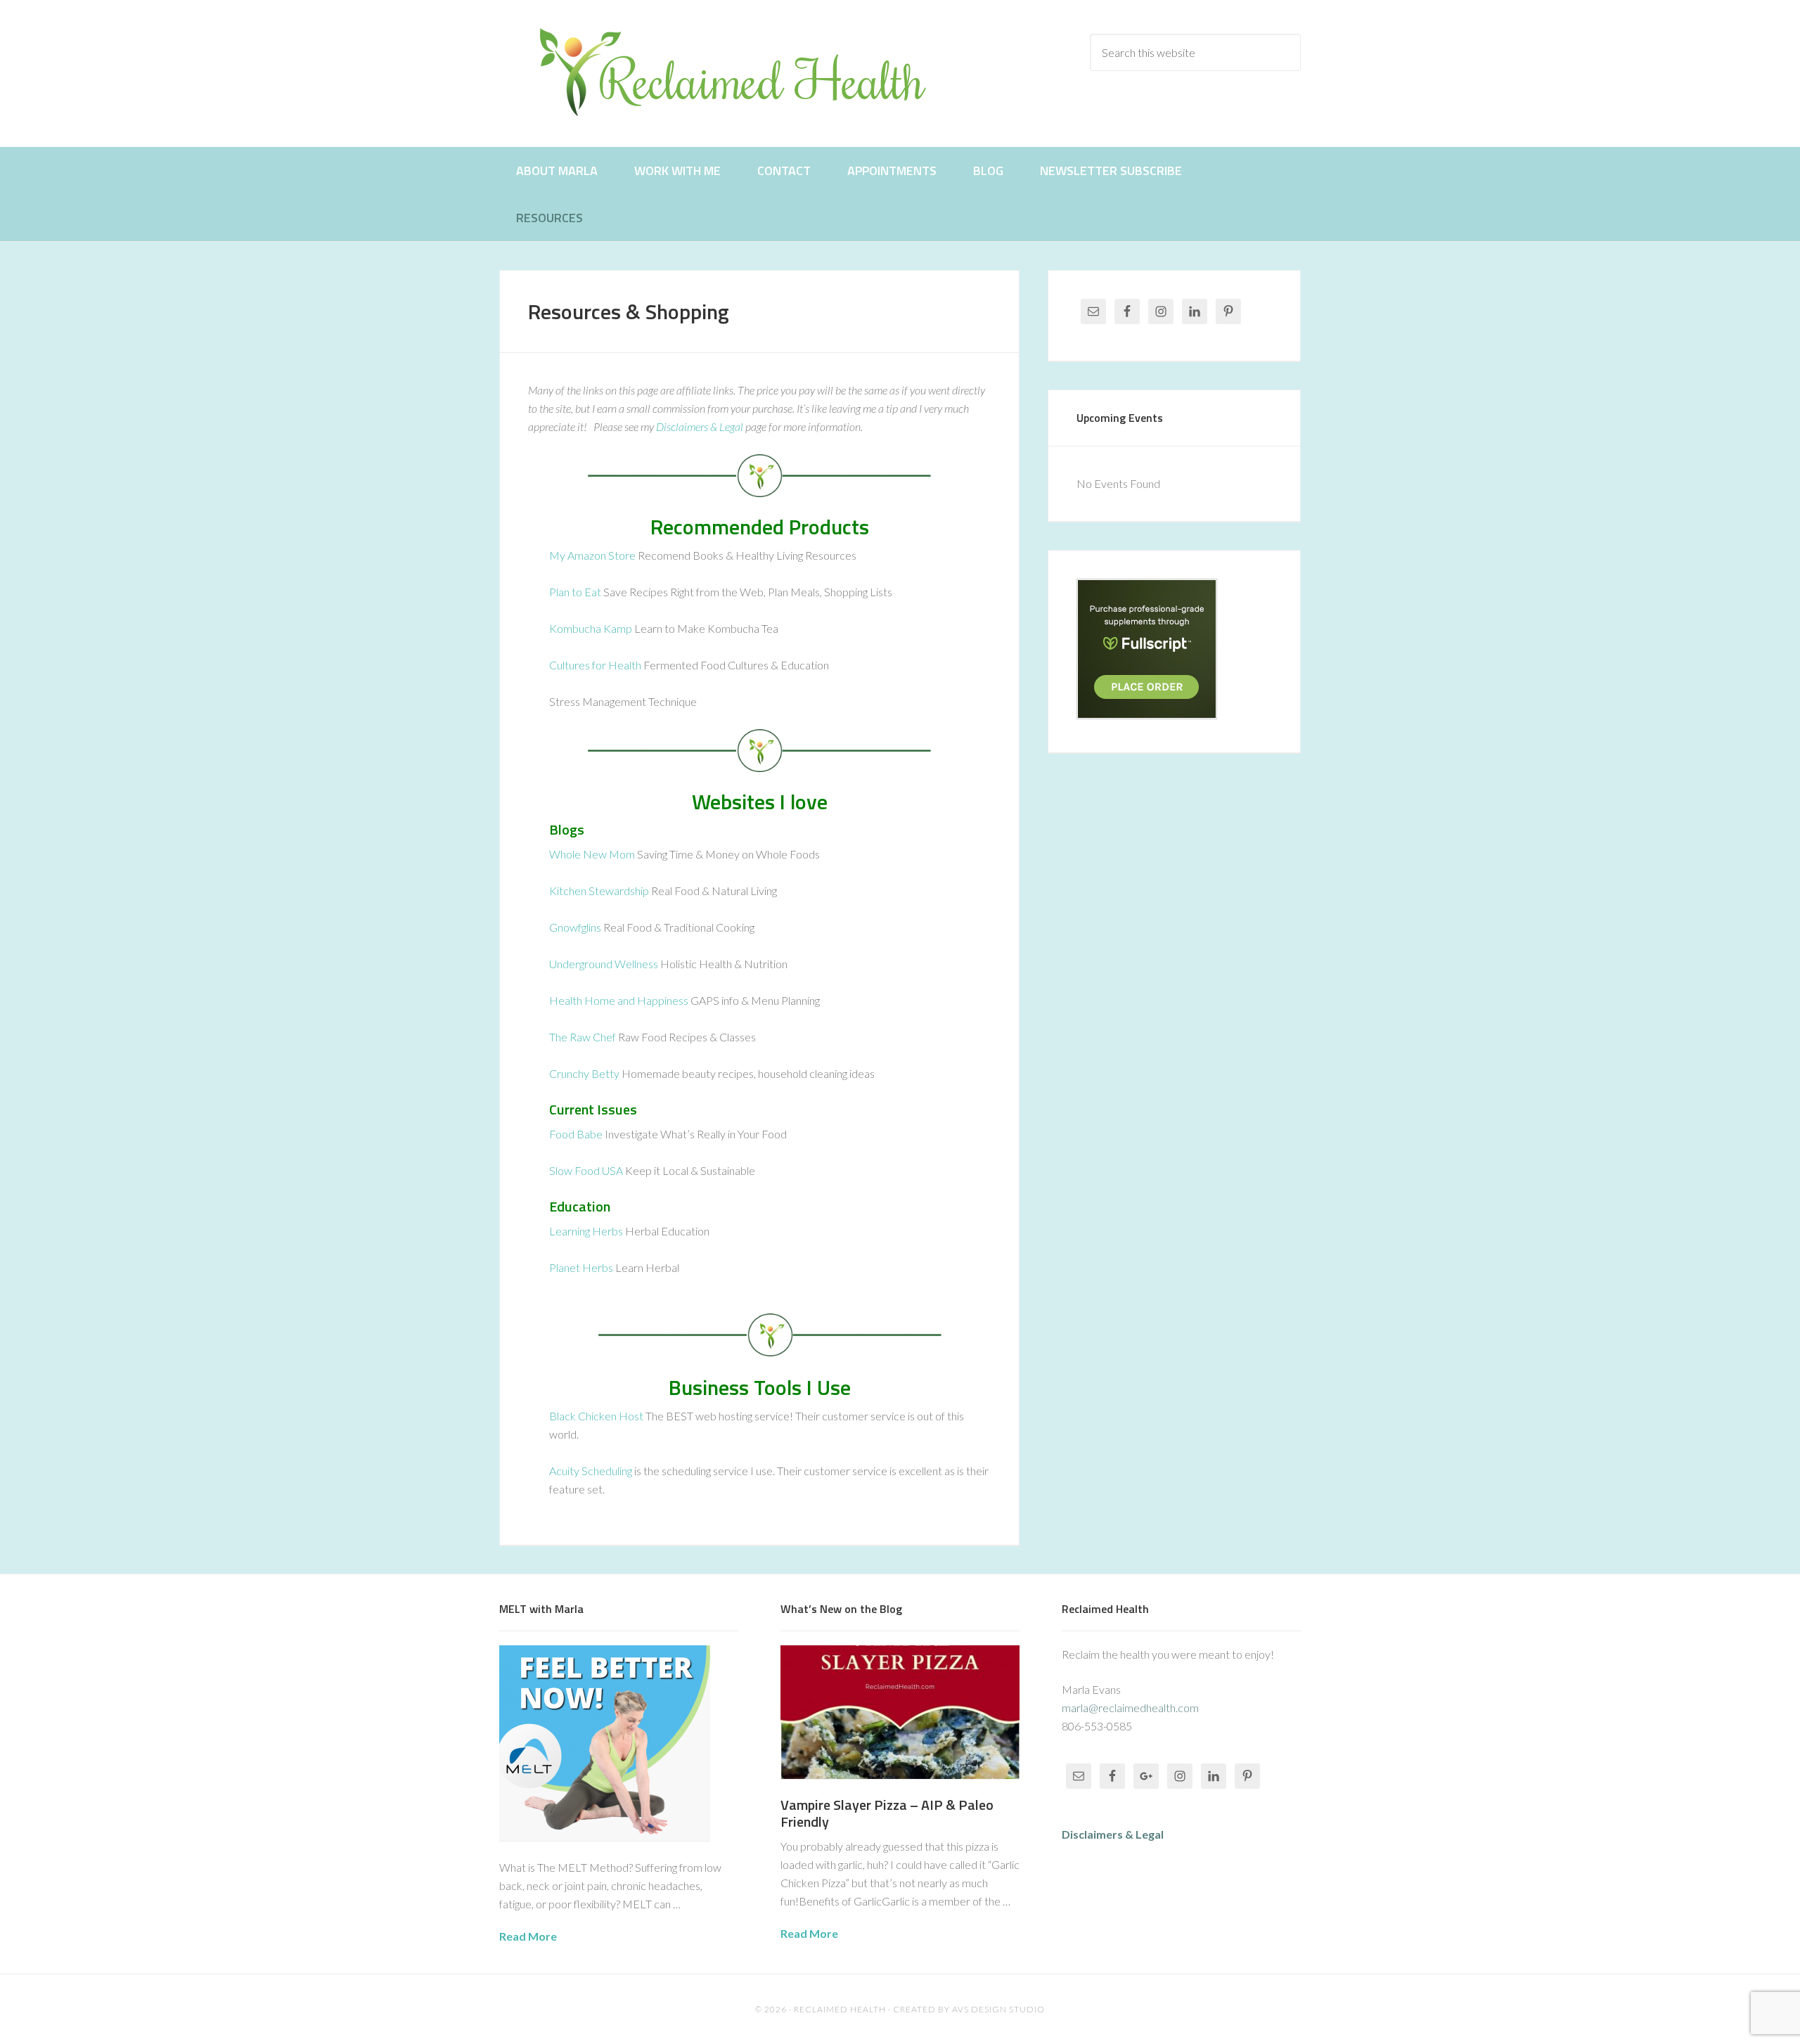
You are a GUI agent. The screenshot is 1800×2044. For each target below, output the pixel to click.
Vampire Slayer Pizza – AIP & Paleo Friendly (887, 1813)
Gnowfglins (575, 927)
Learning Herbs (586, 1231)
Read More (528, 1936)
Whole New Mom (592, 854)
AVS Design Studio (998, 2009)
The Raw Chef (583, 1037)
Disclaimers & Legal (700, 426)
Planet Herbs (581, 1267)
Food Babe (576, 1134)
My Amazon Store (592, 555)
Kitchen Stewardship (599, 891)
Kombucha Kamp (591, 628)
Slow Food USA (586, 1170)
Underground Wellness (604, 964)
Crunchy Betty (584, 1073)
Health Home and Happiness (619, 1000)
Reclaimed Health (745, 72)
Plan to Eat (575, 592)
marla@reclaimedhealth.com (1130, 1708)
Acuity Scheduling (591, 1471)
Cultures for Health (595, 665)
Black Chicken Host (596, 1416)
